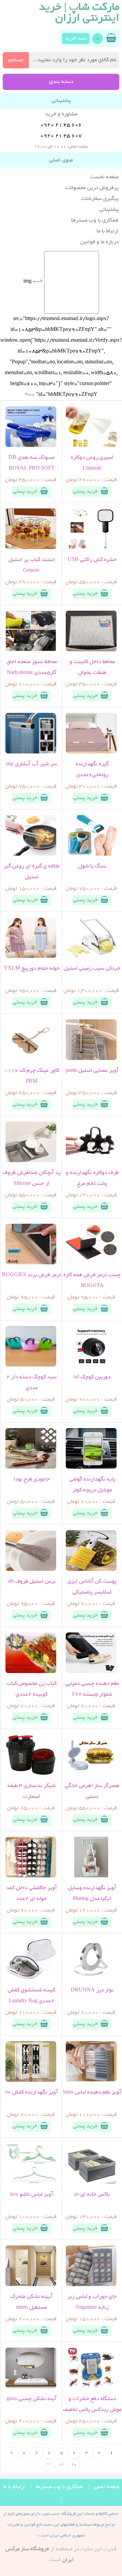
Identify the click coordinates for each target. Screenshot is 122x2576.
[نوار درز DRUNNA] (91, 1979)
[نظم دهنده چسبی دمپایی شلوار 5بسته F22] (91, 1672)
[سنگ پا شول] (91, 855)
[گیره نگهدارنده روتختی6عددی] (91, 752)
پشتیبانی (109, 210)
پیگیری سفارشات (100, 199)
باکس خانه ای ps (92, 2195)
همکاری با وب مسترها (95, 221)
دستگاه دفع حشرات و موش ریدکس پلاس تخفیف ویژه (92, 2410)
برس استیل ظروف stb (32, 1582)
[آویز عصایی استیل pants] (91, 1059)
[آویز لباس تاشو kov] (31, 2183)
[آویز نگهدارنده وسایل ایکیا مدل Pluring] (91, 1876)
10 (74, 2465)
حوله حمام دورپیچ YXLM (32, 969)
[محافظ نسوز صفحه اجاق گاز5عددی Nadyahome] (31, 650)
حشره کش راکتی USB (92, 560)
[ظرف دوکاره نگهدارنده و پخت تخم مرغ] (91, 1161)
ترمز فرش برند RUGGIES (32, 1275)
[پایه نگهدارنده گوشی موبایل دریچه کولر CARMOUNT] (91, 1468)
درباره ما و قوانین (99, 242)
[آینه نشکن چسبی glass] (31, 2387)
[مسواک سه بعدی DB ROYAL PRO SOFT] (31, 446)
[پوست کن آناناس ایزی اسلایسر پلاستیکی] (91, 1570)
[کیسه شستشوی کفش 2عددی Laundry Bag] (31, 1979)
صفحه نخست (104, 177)
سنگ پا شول (92, 866)
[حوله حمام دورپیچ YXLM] (31, 957)
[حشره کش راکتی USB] (91, 548)
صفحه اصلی (106, 2487)
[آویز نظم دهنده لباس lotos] (91, 2081)
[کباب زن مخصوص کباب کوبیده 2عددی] (31, 1672)
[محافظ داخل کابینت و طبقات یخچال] (91, 650)
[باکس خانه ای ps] (91, 2183)
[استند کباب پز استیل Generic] (31, 548)
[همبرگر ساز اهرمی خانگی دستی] (91, 1774)
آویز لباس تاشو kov (32, 2195)
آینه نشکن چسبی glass (32, 2399)
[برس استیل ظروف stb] (31, 1570)
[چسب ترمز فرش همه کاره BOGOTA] (91, 1263)
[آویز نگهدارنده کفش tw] (31, 2081)
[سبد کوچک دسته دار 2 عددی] (31, 1365)
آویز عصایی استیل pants (92, 1071)
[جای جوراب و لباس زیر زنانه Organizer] (91, 2285)
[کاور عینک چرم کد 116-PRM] (31, 1059)
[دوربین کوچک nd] (91, 1365)
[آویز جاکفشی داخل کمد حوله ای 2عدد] (31, 1876)
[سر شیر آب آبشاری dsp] (31, 752)
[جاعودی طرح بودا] (31, 1468)
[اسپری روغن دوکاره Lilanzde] (91, 446)
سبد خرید (76, 39)
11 (61, 2465)
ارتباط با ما (108, 231)
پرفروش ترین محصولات (92, 188)
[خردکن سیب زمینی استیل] (91, 957)
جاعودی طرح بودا (32, 1479)
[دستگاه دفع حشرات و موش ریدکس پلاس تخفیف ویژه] (91, 2387)
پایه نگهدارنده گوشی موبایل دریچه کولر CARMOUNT (92, 1490)
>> (49, 2465)
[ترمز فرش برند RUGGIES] (31, 1263)
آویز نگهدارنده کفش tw (32, 2093)
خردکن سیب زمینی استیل (92, 969)
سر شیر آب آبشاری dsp (32, 764)
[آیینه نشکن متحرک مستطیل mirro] (31, 2285)
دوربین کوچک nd (92, 1377)
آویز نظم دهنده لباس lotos (92, 2093)
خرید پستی (85, 492)
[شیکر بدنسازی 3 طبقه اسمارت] (31, 1774)
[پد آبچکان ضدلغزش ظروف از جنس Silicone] (31, 1161)
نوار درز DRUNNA (92, 1990)
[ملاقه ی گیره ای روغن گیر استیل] (31, 855)
